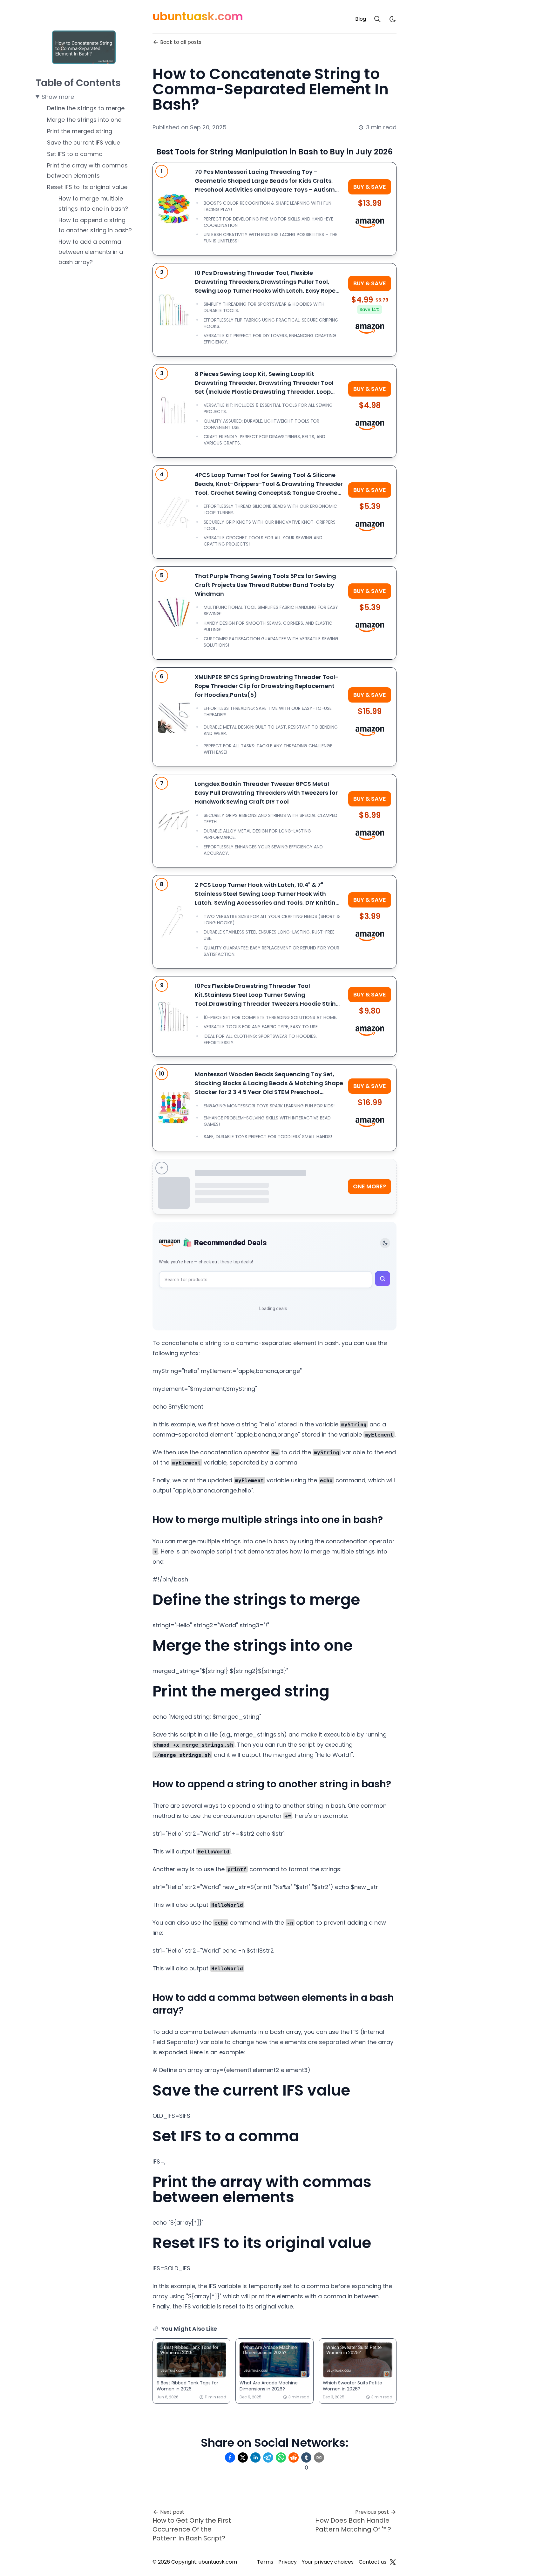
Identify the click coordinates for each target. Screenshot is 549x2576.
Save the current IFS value (84, 143)
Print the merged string (80, 131)
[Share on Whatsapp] (281, 2457)
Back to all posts (181, 42)
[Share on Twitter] (243, 2457)
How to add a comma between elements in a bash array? (91, 252)
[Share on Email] (319, 2457)
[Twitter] (393, 2562)
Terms (265, 2562)
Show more (58, 97)
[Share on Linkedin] (255, 2457)
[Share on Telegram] (268, 2457)
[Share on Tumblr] (306, 2457)
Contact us (373, 2562)
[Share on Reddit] (294, 2457)
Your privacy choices (328, 2562)
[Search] (377, 19)
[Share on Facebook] (230, 2457)
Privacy (288, 2562)
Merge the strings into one (84, 120)
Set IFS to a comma (75, 154)
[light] (393, 19)
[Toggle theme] (385, 1243)
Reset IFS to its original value (87, 187)
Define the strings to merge (86, 108)
